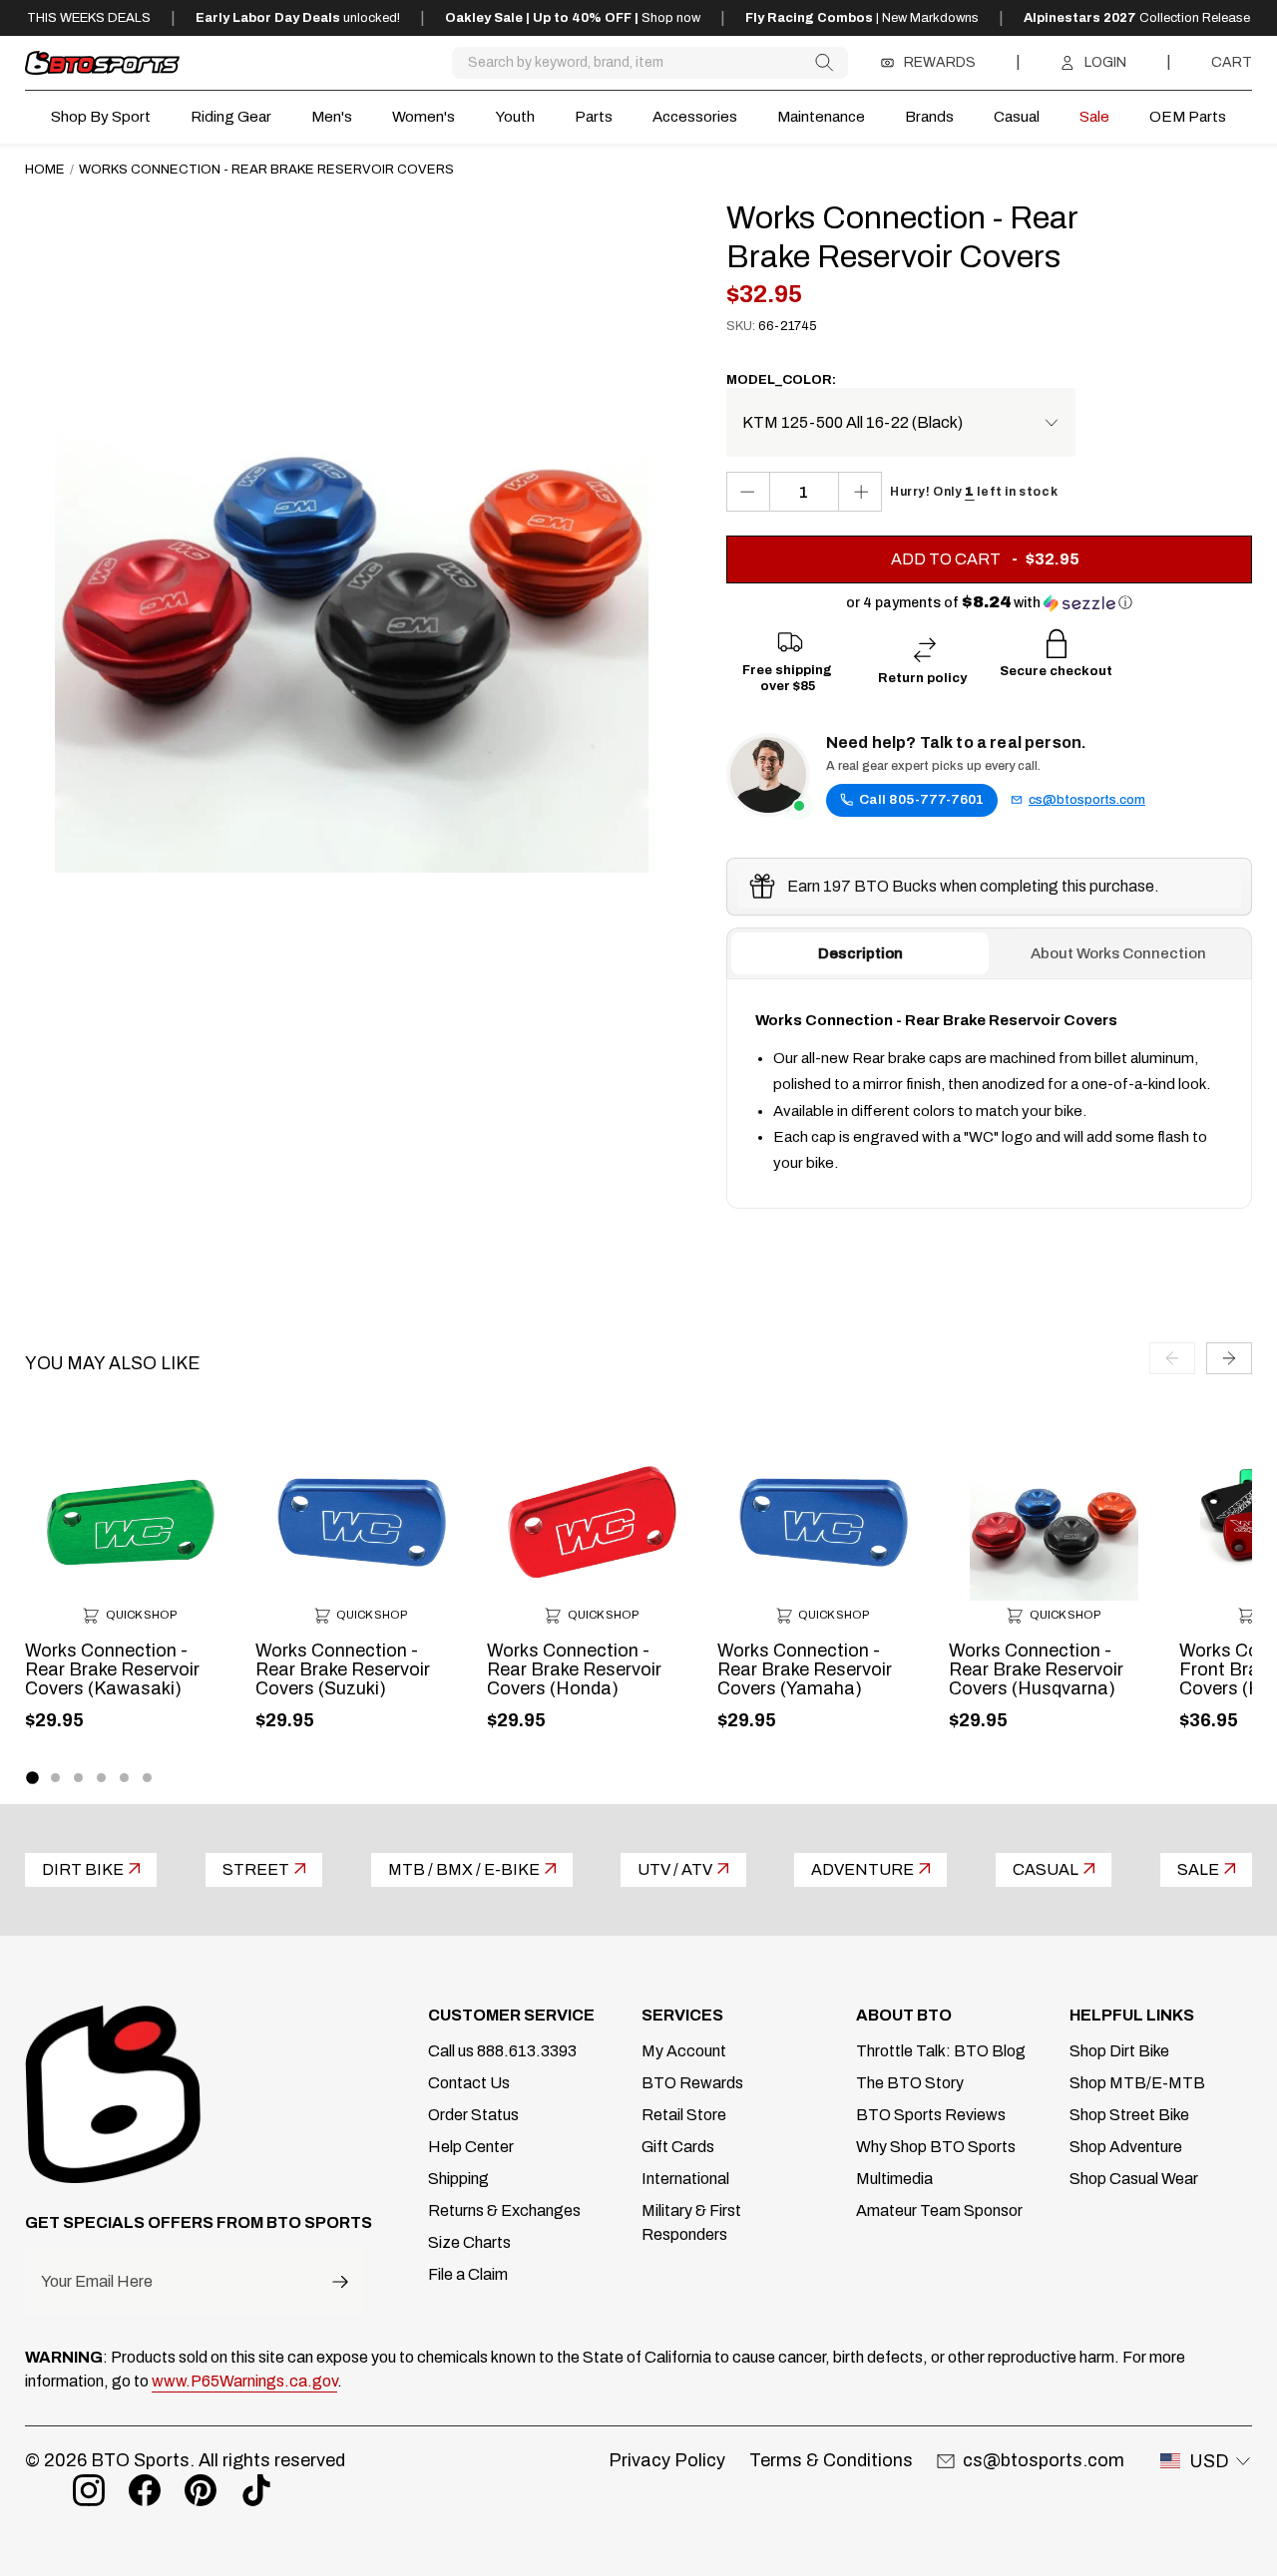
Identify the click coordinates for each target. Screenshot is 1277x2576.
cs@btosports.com (1087, 800)
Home (45, 169)
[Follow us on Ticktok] (256, 2490)
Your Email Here (97, 2282)
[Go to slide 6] (147, 1778)
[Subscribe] (340, 2281)
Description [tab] (860, 953)
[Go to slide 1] (32, 1778)
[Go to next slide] (1229, 1358)
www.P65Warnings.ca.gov (244, 2381)
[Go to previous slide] (1172, 1358)
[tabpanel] (989, 1094)
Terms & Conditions (831, 2460)
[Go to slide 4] (101, 1778)
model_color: (781, 379)
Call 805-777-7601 (921, 799)
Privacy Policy (667, 2460)
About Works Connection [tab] (1118, 953)
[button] (989, 603)
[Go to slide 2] (55, 1778)
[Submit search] (824, 62)
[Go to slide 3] (78, 1778)
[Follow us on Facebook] (145, 2490)
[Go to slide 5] (124, 1778)
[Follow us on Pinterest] (201, 2490)
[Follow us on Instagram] (89, 2490)
